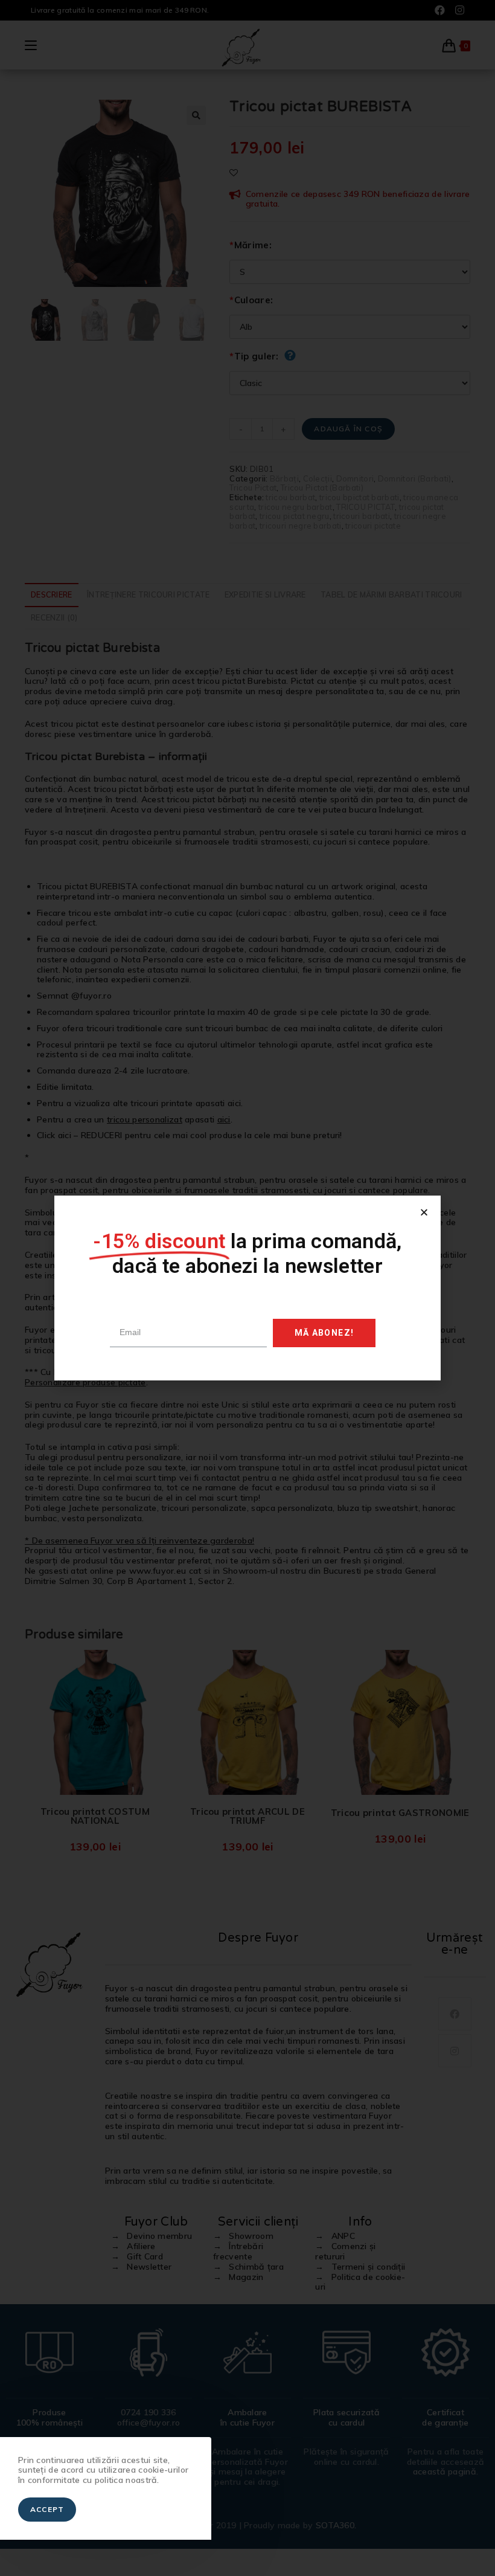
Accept (47, 2509)
